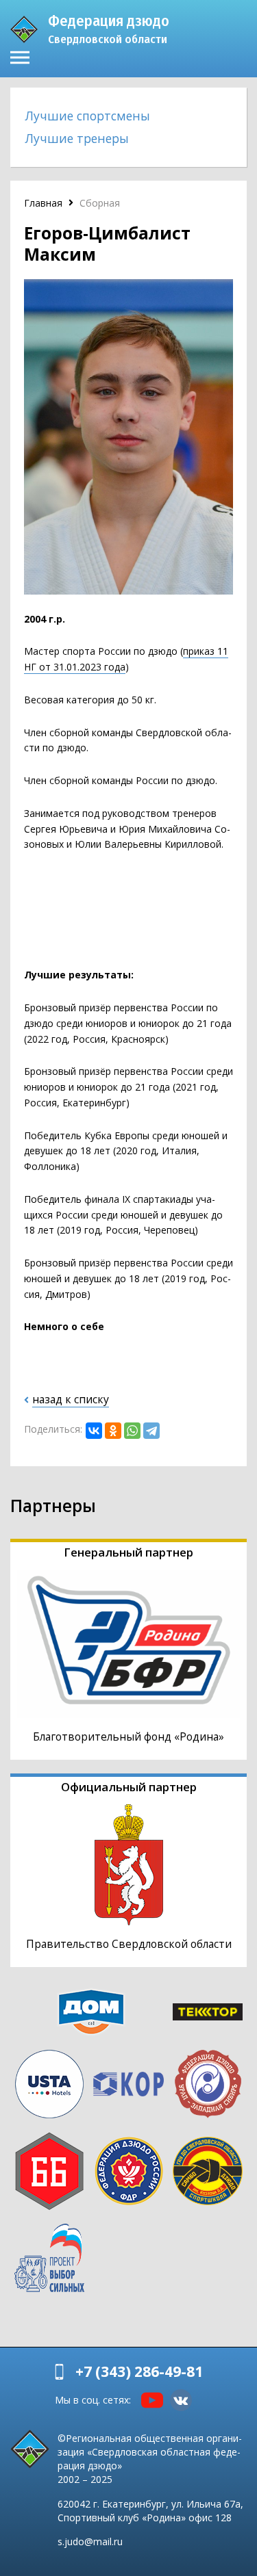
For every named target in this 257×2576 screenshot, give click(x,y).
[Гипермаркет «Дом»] (91, 2012)
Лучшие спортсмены (88, 116)
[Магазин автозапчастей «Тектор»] (208, 2012)
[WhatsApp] (132, 1431)
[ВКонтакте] (94, 1431)
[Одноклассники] (113, 1431)
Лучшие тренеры (77, 138)
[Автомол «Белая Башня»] (49, 2171)
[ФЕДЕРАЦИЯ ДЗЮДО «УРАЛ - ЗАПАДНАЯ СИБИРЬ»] (208, 2084)
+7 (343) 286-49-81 (139, 2371)
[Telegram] (151, 1431)
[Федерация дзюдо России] (129, 2171)
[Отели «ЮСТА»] (49, 2084)
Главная (43, 203)
